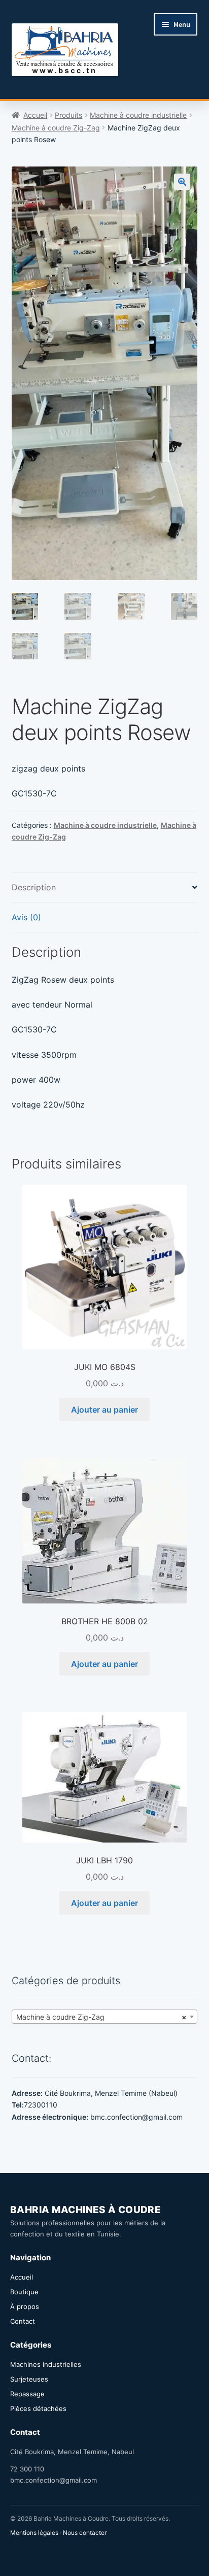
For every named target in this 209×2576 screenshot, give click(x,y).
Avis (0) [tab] (26, 917)
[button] (182, 182)
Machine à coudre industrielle (138, 115)
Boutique (24, 2292)
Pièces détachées (38, 2408)
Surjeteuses (29, 2379)
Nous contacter (85, 2533)
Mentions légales (34, 2533)
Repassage (27, 2394)
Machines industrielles (46, 2364)
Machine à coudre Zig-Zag (56, 128)
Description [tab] (34, 887)
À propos (25, 2306)
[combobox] (105, 2017)
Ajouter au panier (104, 1410)
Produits (68, 115)
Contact (23, 2321)
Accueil (35, 115)
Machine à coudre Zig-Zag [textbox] (102, 2017)
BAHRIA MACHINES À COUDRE (85, 2210)
